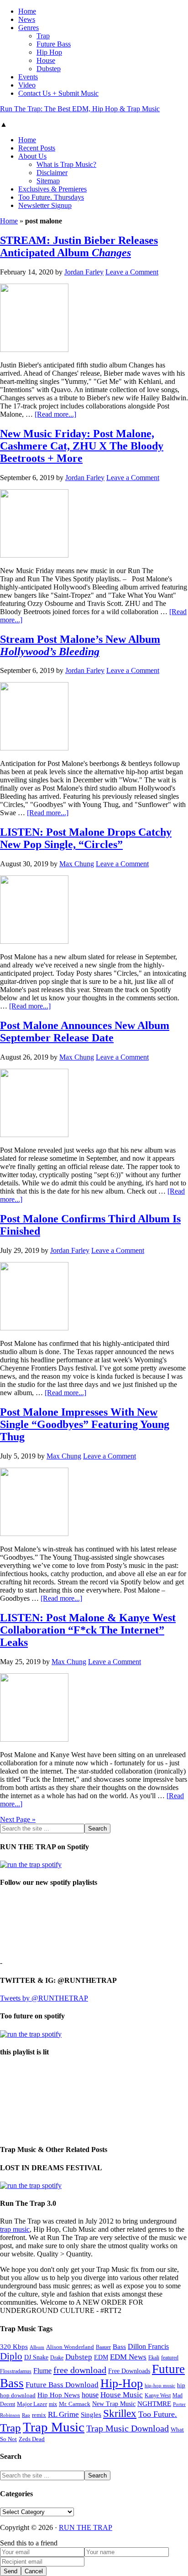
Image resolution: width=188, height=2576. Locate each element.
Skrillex (120, 2413)
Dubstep (79, 2357)
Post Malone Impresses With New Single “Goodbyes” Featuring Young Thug (85, 1424)
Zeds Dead (32, 2439)
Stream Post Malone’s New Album (80, 645)
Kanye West (158, 2395)
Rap (26, 2415)
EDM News (128, 2357)
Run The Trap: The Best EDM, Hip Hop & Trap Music (80, 109)
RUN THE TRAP (86, 2527)
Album (37, 2347)
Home (9, 221)
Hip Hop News (59, 2395)
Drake (57, 2358)
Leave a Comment (132, 272)
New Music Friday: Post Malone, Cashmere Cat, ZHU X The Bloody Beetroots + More (82, 446)
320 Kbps (14, 2346)
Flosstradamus (16, 2372)
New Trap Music (114, 2404)
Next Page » (18, 1819)
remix (39, 2415)
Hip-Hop (122, 2383)
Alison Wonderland (70, 2347)
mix (53, 2404)
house (90, 2395)
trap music (15, 2229)
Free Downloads (129, 2371)
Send (10, 2571)
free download (80, 2370)
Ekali (154, 2358)
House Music (122, 2395)
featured (170, 2358)
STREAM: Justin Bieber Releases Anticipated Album (79, 246)
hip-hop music (160, 2385)
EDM (101, 2357)
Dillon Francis (148, 2346)
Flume (42, 2371)
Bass (119, 2346)
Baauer (103, 2347)
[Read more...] (55, 414)
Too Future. (158, 2414)
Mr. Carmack (75, 2404)
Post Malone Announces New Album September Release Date (85, 1032)
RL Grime (63, 2414)
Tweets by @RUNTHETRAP (44, 1998)
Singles (91, 2414)
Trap (10, 2428)
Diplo (11, 2356)
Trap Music (54, 2427)
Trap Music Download (128, 2428)
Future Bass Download (62, 2385)
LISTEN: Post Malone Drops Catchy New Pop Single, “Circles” (86, 838)
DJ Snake (36, 2357)
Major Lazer (32, 2404)
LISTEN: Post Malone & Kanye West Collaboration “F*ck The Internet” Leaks (88, 1630)
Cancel (34, 2571)
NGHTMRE (154, 2404)
